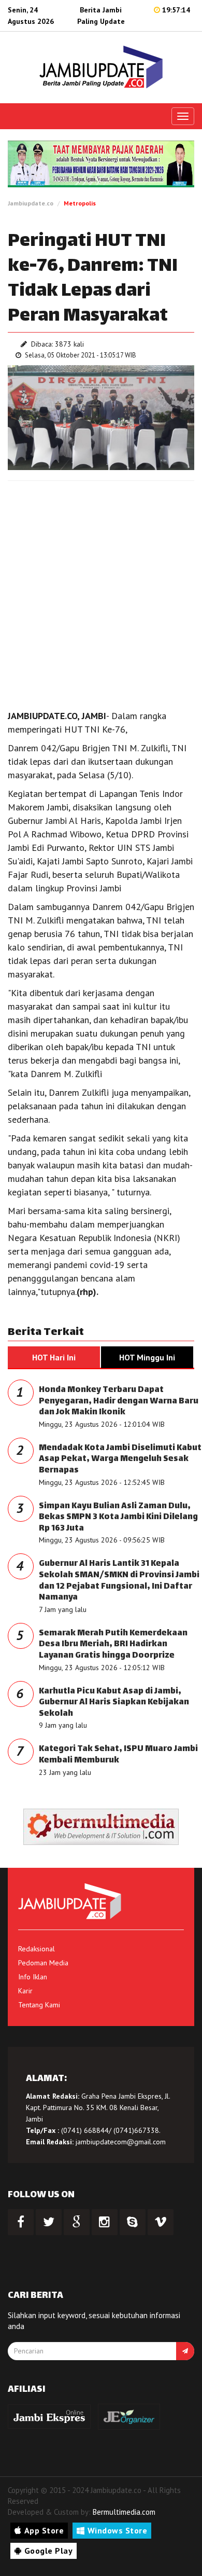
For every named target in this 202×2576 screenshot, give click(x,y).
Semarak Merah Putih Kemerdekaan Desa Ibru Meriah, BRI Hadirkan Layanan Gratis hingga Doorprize (113, 1645)
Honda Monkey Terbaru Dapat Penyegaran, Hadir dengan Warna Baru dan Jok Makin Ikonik (119, 1401)
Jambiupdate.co (31, 203)
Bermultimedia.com (124, 2512)
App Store (44, 2530)
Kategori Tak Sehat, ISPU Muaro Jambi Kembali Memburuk (118, 1755)
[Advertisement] (101, 593)
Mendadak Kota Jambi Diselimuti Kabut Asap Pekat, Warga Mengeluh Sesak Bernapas (120, 1459)
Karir (25, 1991)
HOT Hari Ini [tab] (54, 1357)
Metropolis (80, 203)
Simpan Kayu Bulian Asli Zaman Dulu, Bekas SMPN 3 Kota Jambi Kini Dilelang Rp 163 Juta (118, 1518)
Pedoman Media (43, 1963)
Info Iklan (33, 1977)
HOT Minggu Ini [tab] (147, 1357)
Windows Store (118, 2530)
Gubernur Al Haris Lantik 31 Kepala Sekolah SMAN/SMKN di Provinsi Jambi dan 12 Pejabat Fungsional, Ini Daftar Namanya (119, 1581)
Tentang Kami (39, 2005)
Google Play (49, 2551)
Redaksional (37, 1949)
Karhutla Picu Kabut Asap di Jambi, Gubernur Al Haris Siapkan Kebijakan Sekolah (114, 1703)
